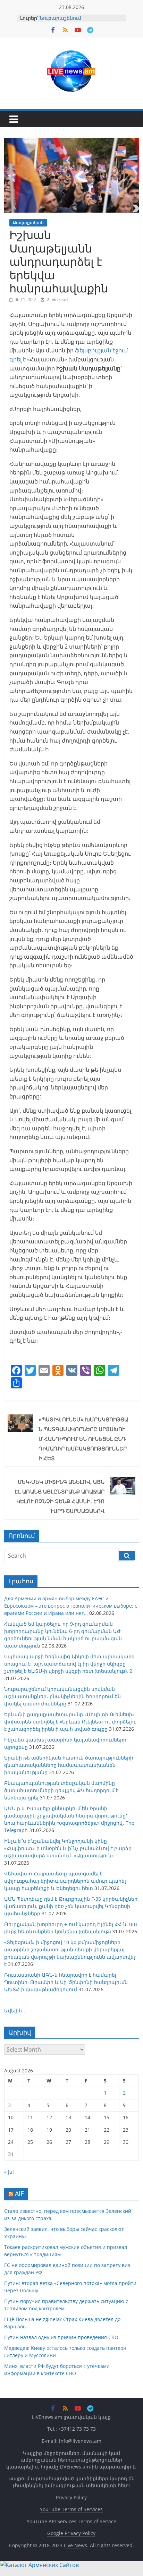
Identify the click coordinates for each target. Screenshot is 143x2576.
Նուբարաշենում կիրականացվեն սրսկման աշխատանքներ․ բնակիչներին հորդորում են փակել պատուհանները (62, 1696)
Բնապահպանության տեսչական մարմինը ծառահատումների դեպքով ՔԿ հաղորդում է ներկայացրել (61, 1790)
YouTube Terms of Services (71, 2509)
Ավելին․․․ (16, 2010)
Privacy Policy (71, 2497)
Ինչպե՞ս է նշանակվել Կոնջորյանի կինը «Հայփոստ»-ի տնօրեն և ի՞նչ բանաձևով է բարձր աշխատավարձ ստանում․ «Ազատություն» (68, 1848)
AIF (19, 2193)
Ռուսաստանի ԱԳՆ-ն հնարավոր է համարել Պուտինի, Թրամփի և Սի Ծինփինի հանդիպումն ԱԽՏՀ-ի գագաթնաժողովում (66, 1982)
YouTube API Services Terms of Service (71, 2521)
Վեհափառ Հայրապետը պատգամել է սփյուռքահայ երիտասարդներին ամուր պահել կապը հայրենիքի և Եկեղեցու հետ (65, 1881)
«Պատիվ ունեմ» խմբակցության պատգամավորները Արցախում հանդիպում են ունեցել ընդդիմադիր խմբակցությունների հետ (83, 1439)
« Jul (9, 2172)
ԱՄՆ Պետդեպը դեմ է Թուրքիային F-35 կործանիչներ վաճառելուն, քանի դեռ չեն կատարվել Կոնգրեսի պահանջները (71, 1906)
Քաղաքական (28, 222)
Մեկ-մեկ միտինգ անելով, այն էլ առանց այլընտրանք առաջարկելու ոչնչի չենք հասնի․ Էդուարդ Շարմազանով (60, 1496)
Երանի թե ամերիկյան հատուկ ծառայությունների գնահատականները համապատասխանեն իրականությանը (69, 1765)
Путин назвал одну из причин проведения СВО (61, 2337)
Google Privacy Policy (71, 2533)
